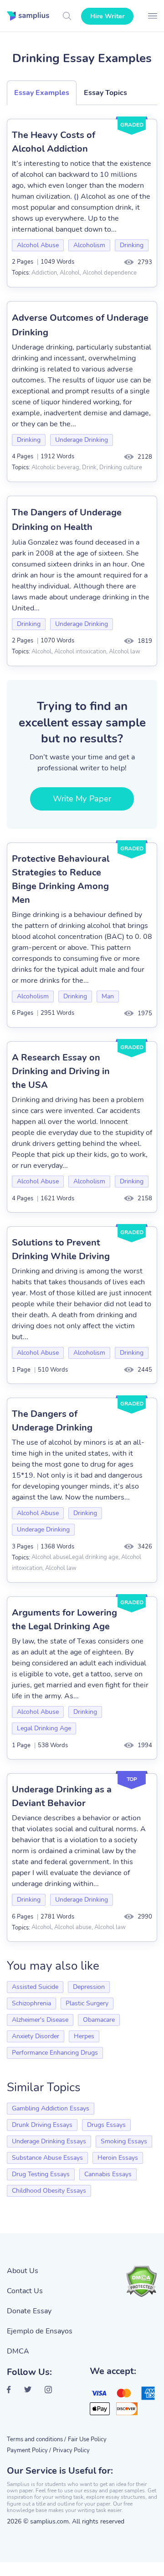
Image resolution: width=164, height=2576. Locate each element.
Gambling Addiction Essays (51, 2108)
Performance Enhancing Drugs (55, 2053)
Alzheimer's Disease (40, 2020)
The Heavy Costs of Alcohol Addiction (54, 142)
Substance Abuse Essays (47, 2158)
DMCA (18, 2351)
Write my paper (82, 799)
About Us (23, 2271)
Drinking (132, 245)
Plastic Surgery (87, 2003)
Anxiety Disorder (36, 2036)
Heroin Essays (118, 2158)
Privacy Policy (71, 2450)
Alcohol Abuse (38, 245)
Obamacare (99, 2020)
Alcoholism (89, 245)
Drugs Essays (106, 2125)
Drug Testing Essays (41, 2174)
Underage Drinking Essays (49, 2141)
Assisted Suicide (35, 1987)
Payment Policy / (29, 2450)
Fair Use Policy (87, 2439)
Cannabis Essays (108, 2174)
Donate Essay (29, 2311)
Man (108, 996)
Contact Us (25, 2291)
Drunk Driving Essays (42, 2125)
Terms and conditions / (36, 2439)
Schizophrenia (31, 2003)
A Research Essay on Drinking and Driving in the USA (61, 1071)
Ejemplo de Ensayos (40, 2331)
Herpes (84, 2036)
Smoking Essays (124, 2141)
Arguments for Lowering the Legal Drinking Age (64, 1619)
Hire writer (107, 16)
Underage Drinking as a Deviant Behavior (62, 1796)
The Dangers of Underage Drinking (52, 1421)
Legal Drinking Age (44, 1728)
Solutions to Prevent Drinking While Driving (61, 1249)
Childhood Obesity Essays (49, 2191)
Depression (89, 1987)
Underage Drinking (82, 440)
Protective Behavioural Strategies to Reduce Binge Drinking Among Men (61, 879)
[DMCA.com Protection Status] (141, 2281)
